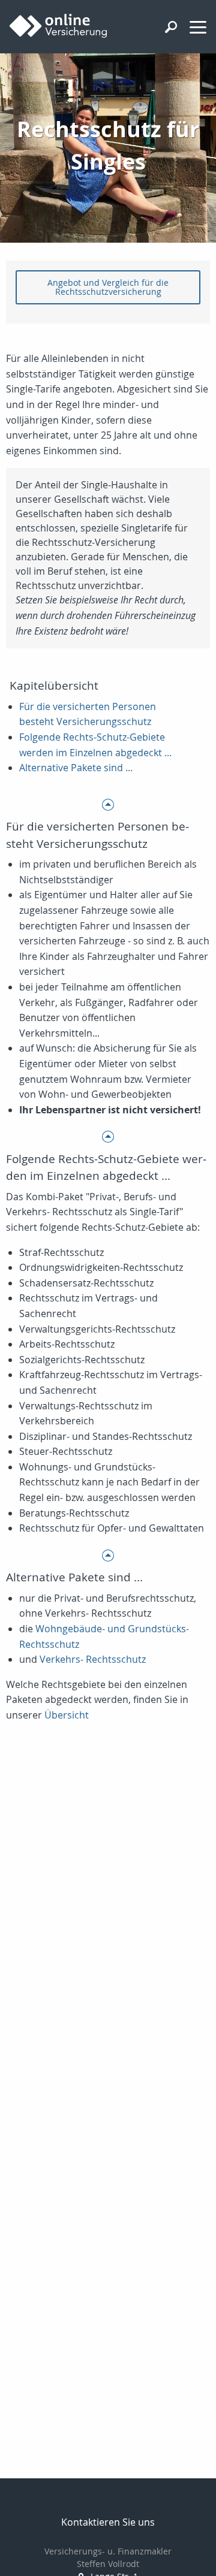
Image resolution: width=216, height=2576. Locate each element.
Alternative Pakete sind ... (76, 768)
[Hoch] (108, 804)
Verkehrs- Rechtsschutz (93, 1659)
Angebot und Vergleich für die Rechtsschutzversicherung (108, 287)
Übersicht (67, 1715)
